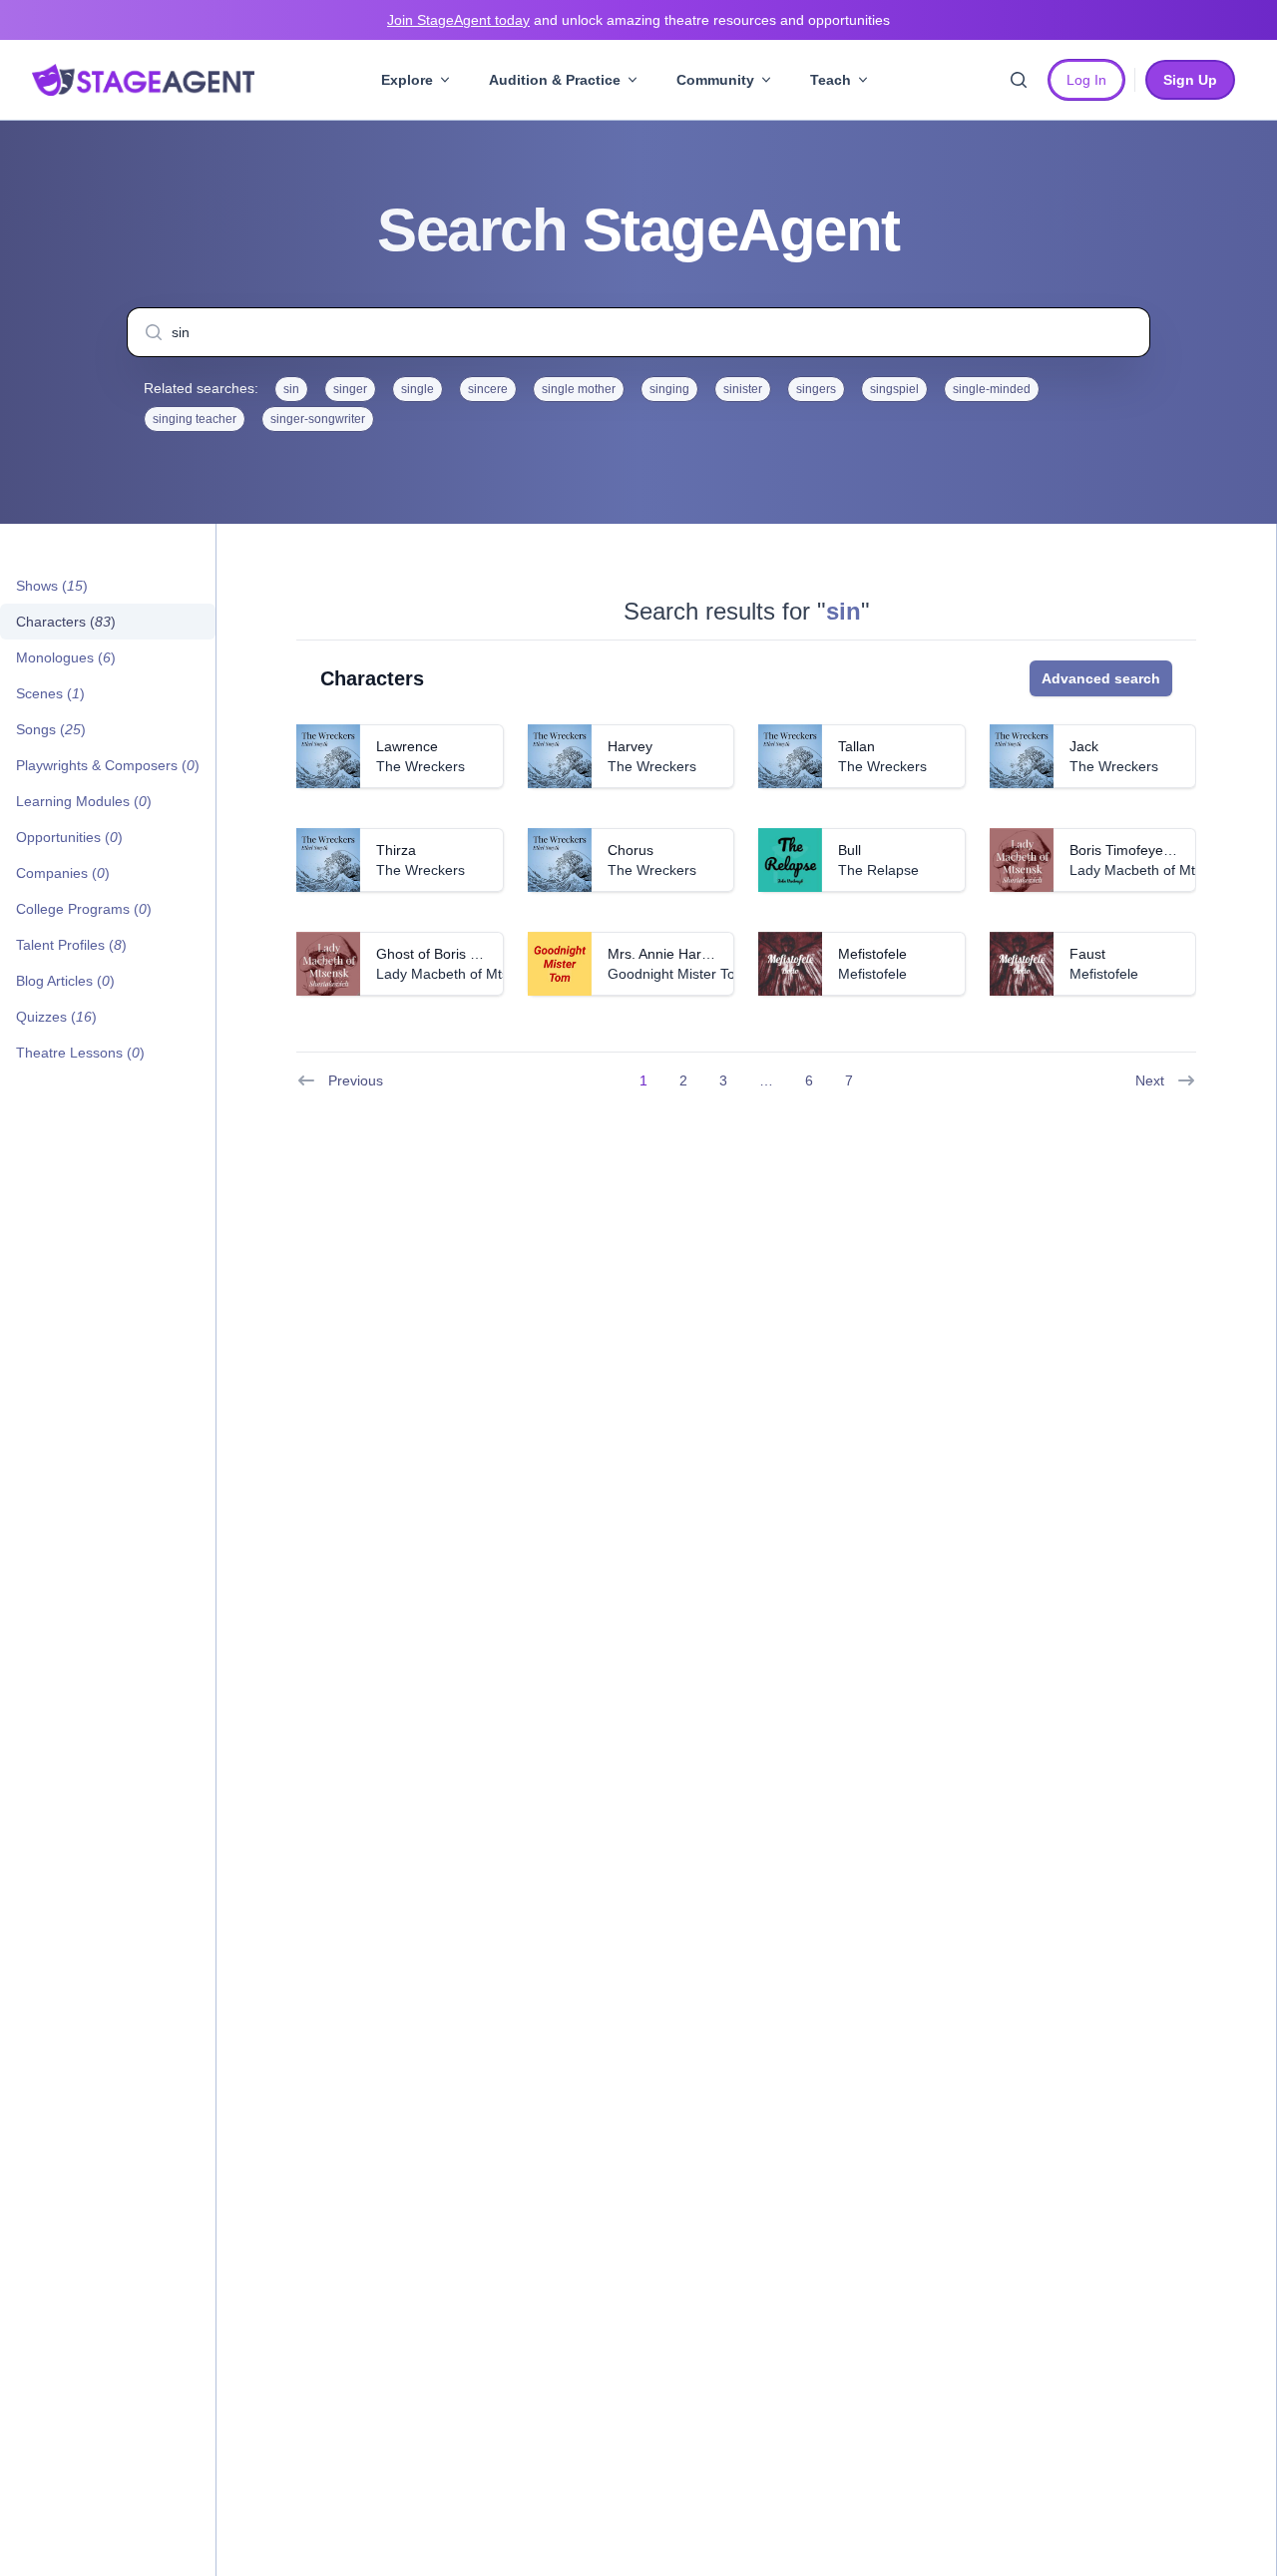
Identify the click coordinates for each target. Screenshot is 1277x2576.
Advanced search (1101, 678)
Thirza (396, 850)
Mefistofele (872, 954)
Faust (1087, 954)
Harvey (630, 746)
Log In (1086, 80)
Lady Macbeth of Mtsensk (1151, 870)
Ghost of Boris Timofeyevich (464, 954)
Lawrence (407, 746)
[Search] (1019, 80)
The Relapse (878, 870)
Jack (1084, 746)
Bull (850, 850)
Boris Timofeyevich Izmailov (1157, 850)
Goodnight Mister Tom (677, 974)
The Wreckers (421, 766)
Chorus (631, 850)
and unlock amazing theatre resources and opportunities (638, 20)
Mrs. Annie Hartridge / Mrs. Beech (714, 954)
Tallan (856, 746)
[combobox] (638, 332)
